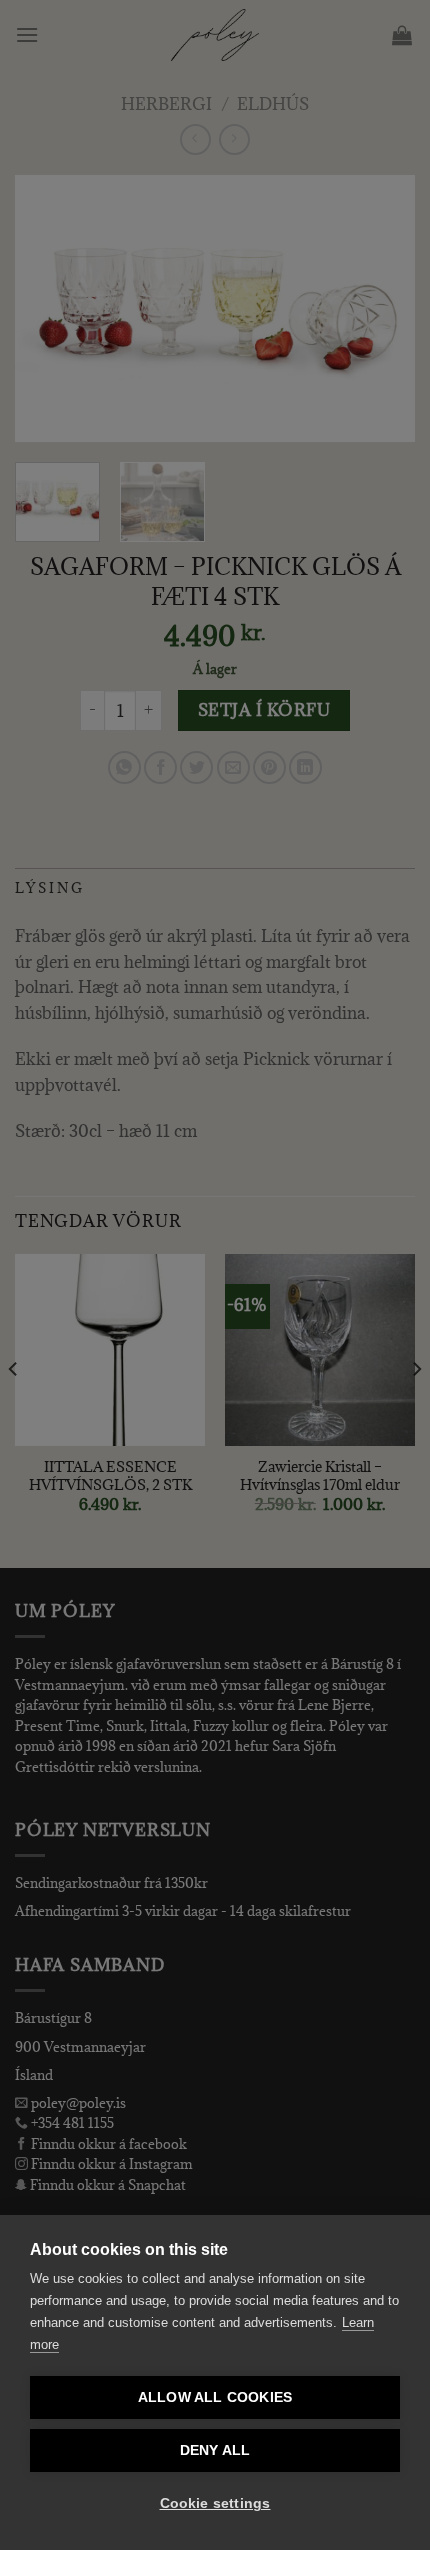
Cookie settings (215, 2503)
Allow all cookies (215, 2397)
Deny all (215, 2450)
